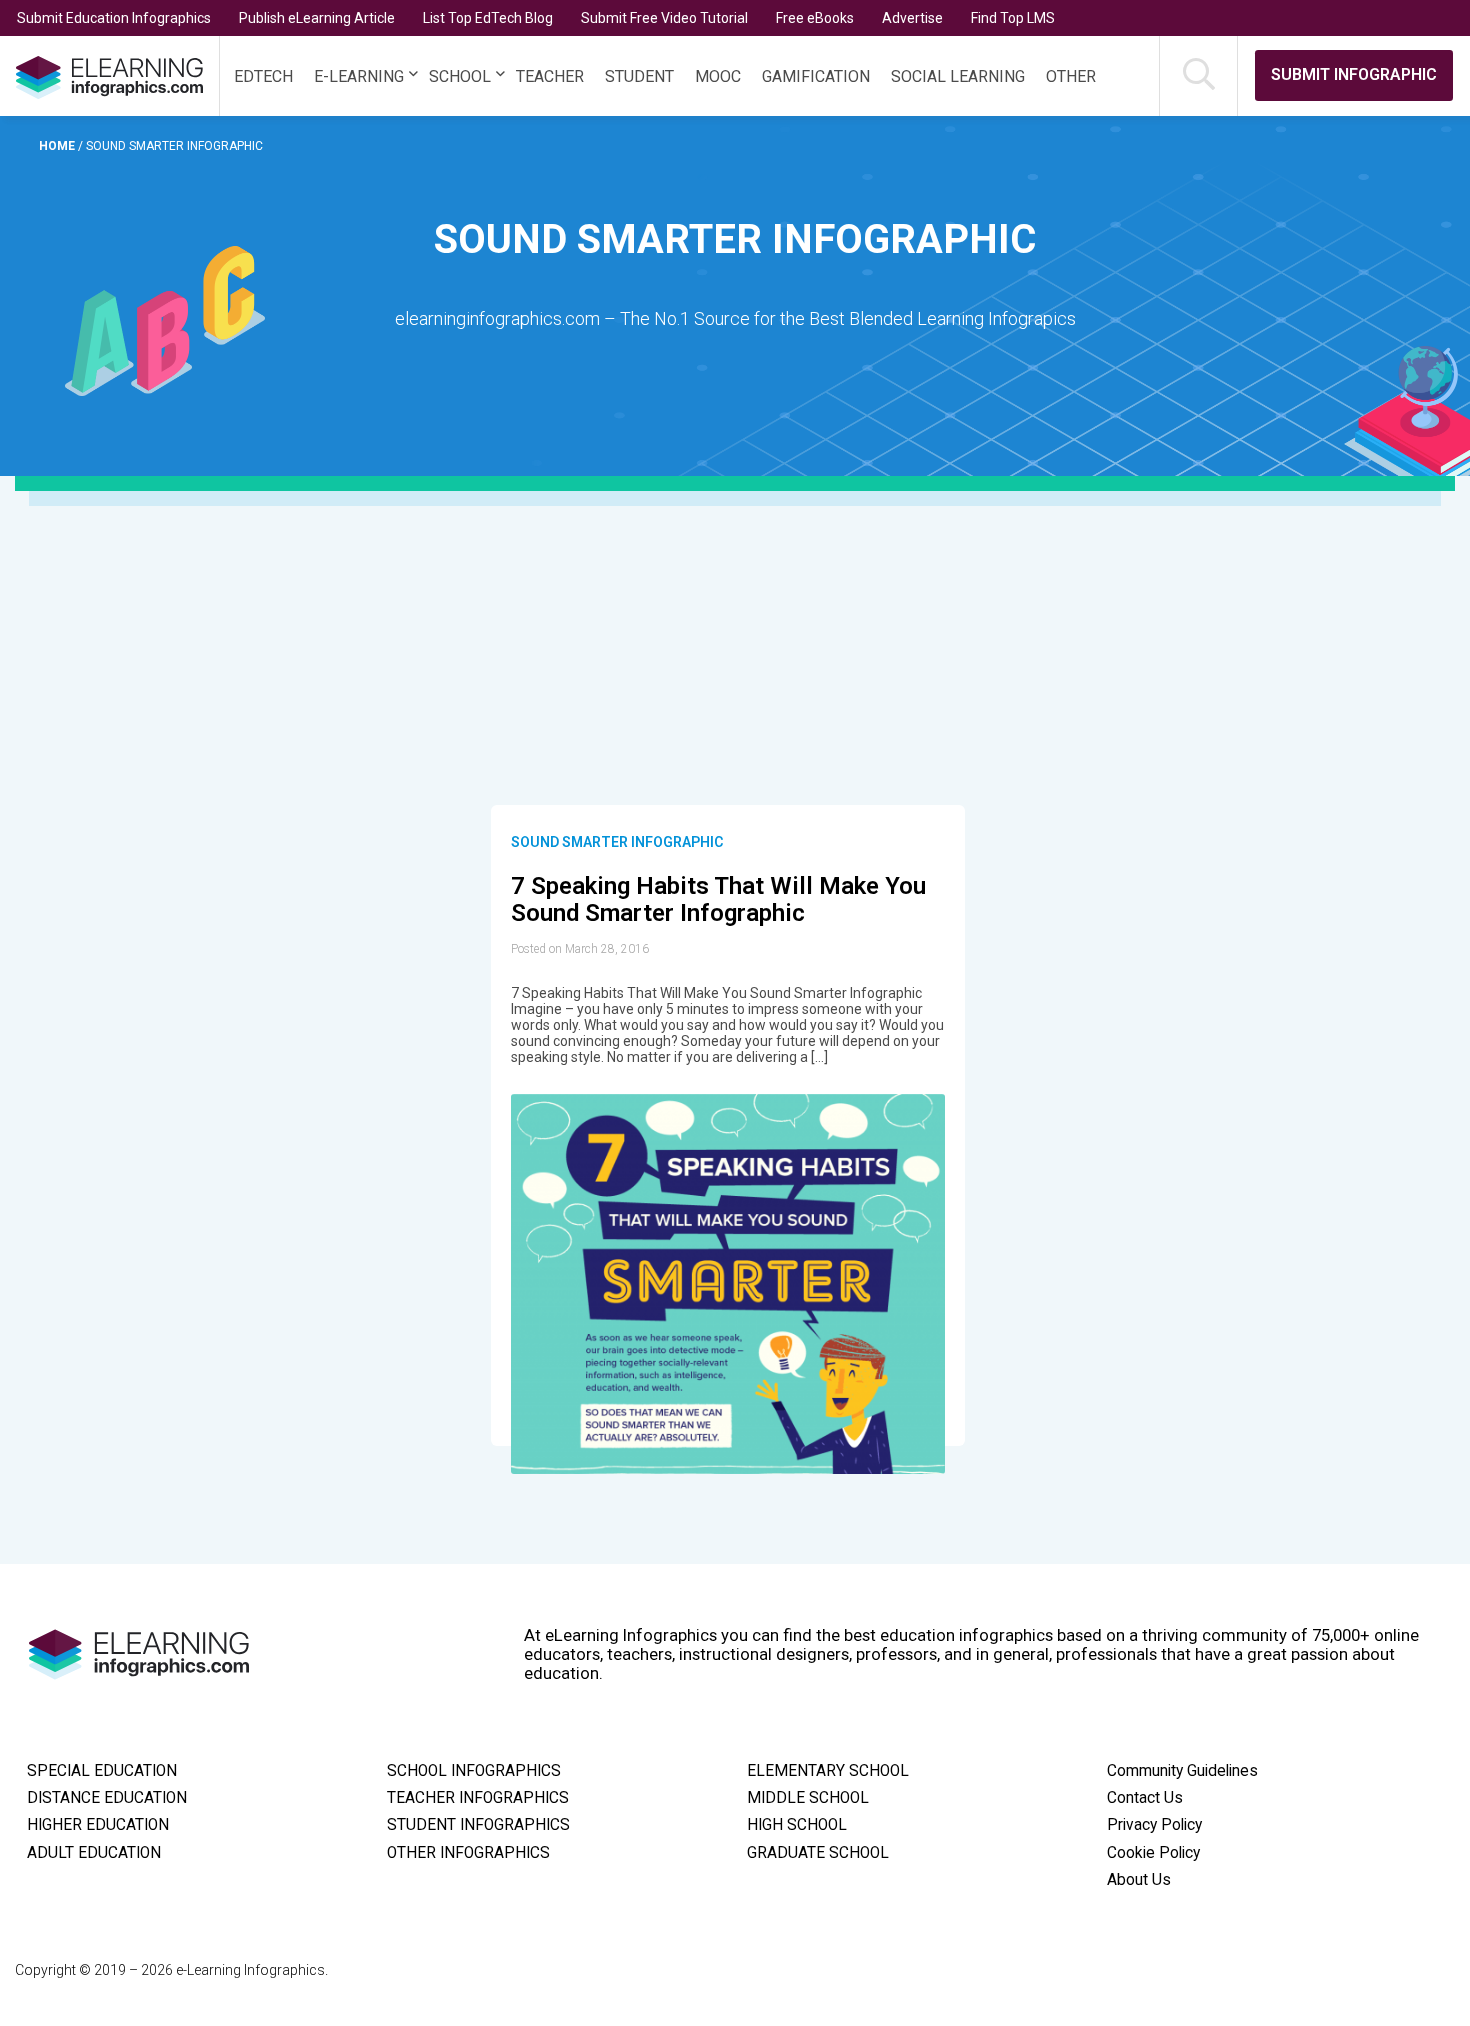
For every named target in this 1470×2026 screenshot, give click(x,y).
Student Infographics (478, 1825)
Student (639, 76)
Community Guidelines (1182, 1771)
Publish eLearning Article (317, 18)
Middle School (808, 1798)
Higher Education (98, 1825)
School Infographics (474, 1771)
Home (58, 146)
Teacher (550, 76)
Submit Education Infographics (114, 18)
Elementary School (828, 1771)
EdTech (263, 76)
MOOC (718, 76)
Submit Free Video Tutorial (664, 18)
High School (797, 1825)
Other (1071, 76)
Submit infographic (1354, 74)
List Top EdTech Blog (488, 18)
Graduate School (818, 1853)
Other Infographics (468, 1853)
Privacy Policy (1154, 1825)
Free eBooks (815, 18)
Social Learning (958, 76)
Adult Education (94, 1853)
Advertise (912, 18)
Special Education (102, 1771)
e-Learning (359, 76)
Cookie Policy (1153, 1853)
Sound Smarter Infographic (617, 842)
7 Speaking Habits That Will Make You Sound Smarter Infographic (718, 900)
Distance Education (107, 1798)
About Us (1139, 1880)
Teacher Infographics (478, 1798)
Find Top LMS (1013, 18)
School (460, 76)
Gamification (816, 76)
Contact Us (1145, 1798)
